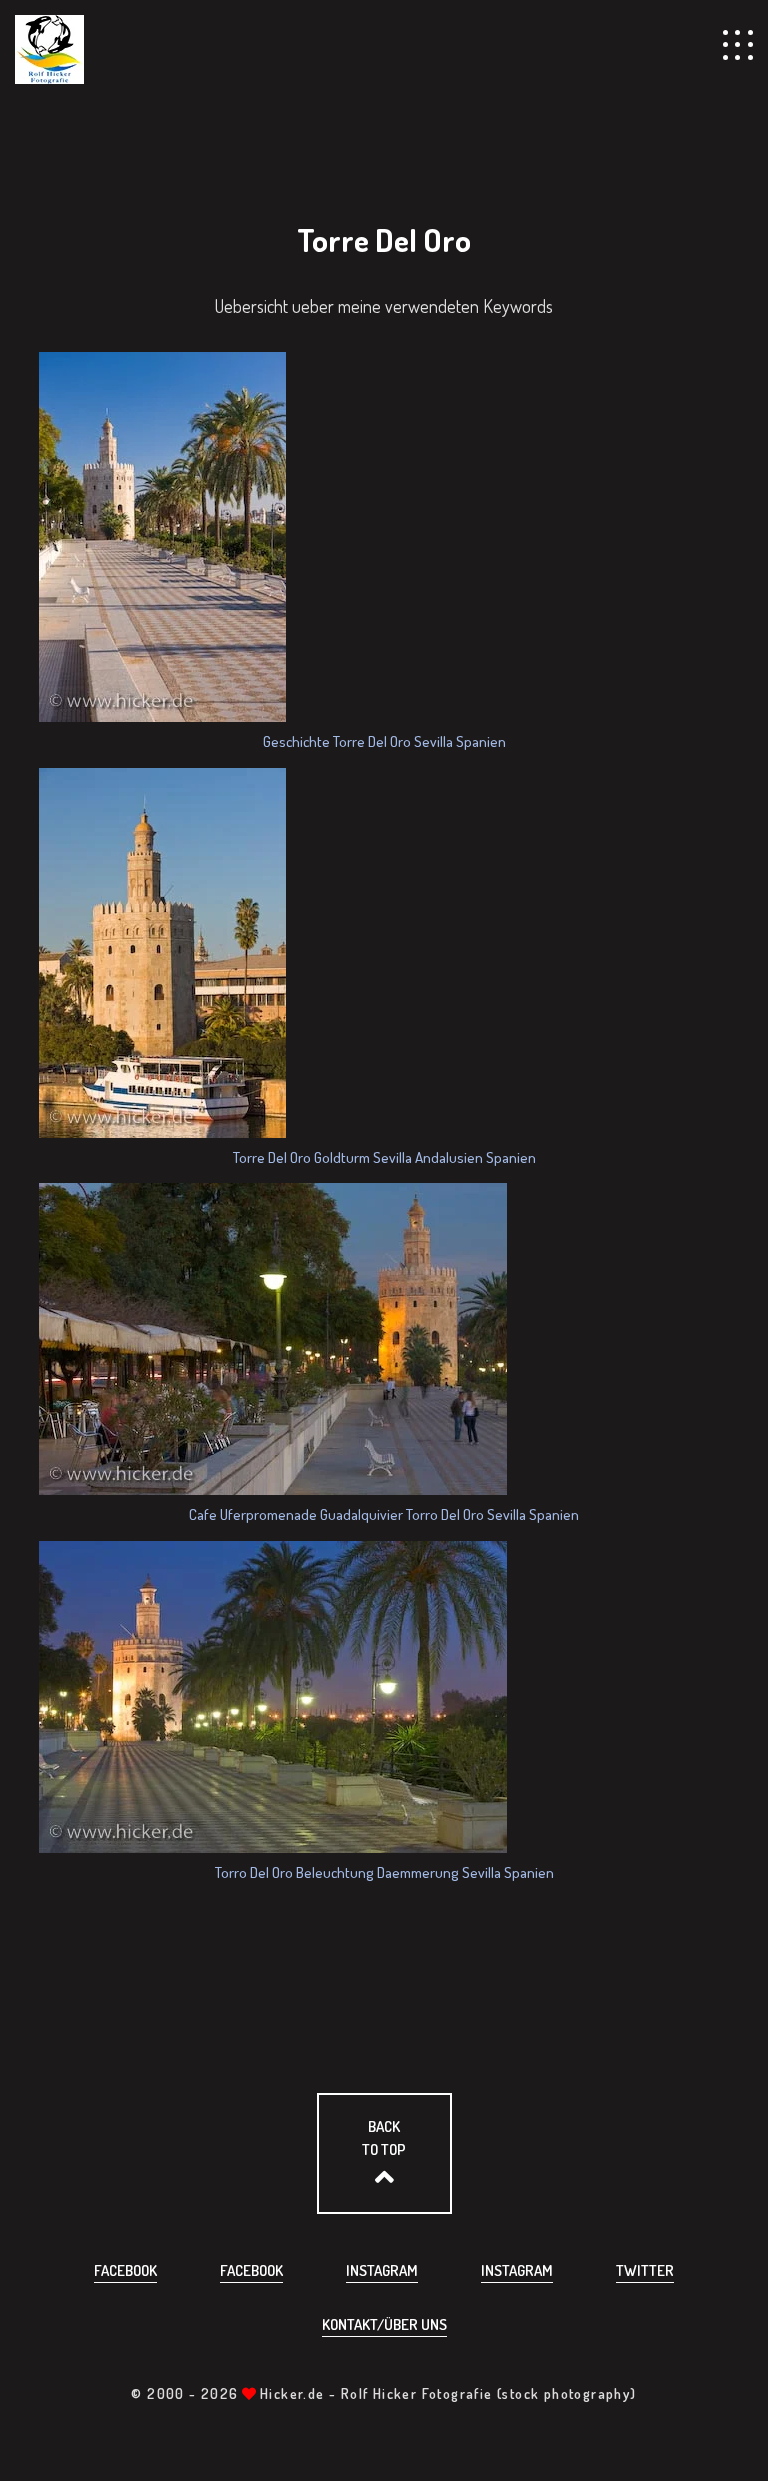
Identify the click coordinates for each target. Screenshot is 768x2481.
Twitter (645, 2270)
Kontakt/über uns (384, 2324)
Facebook (125, 2270)
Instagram (382, 2270)
